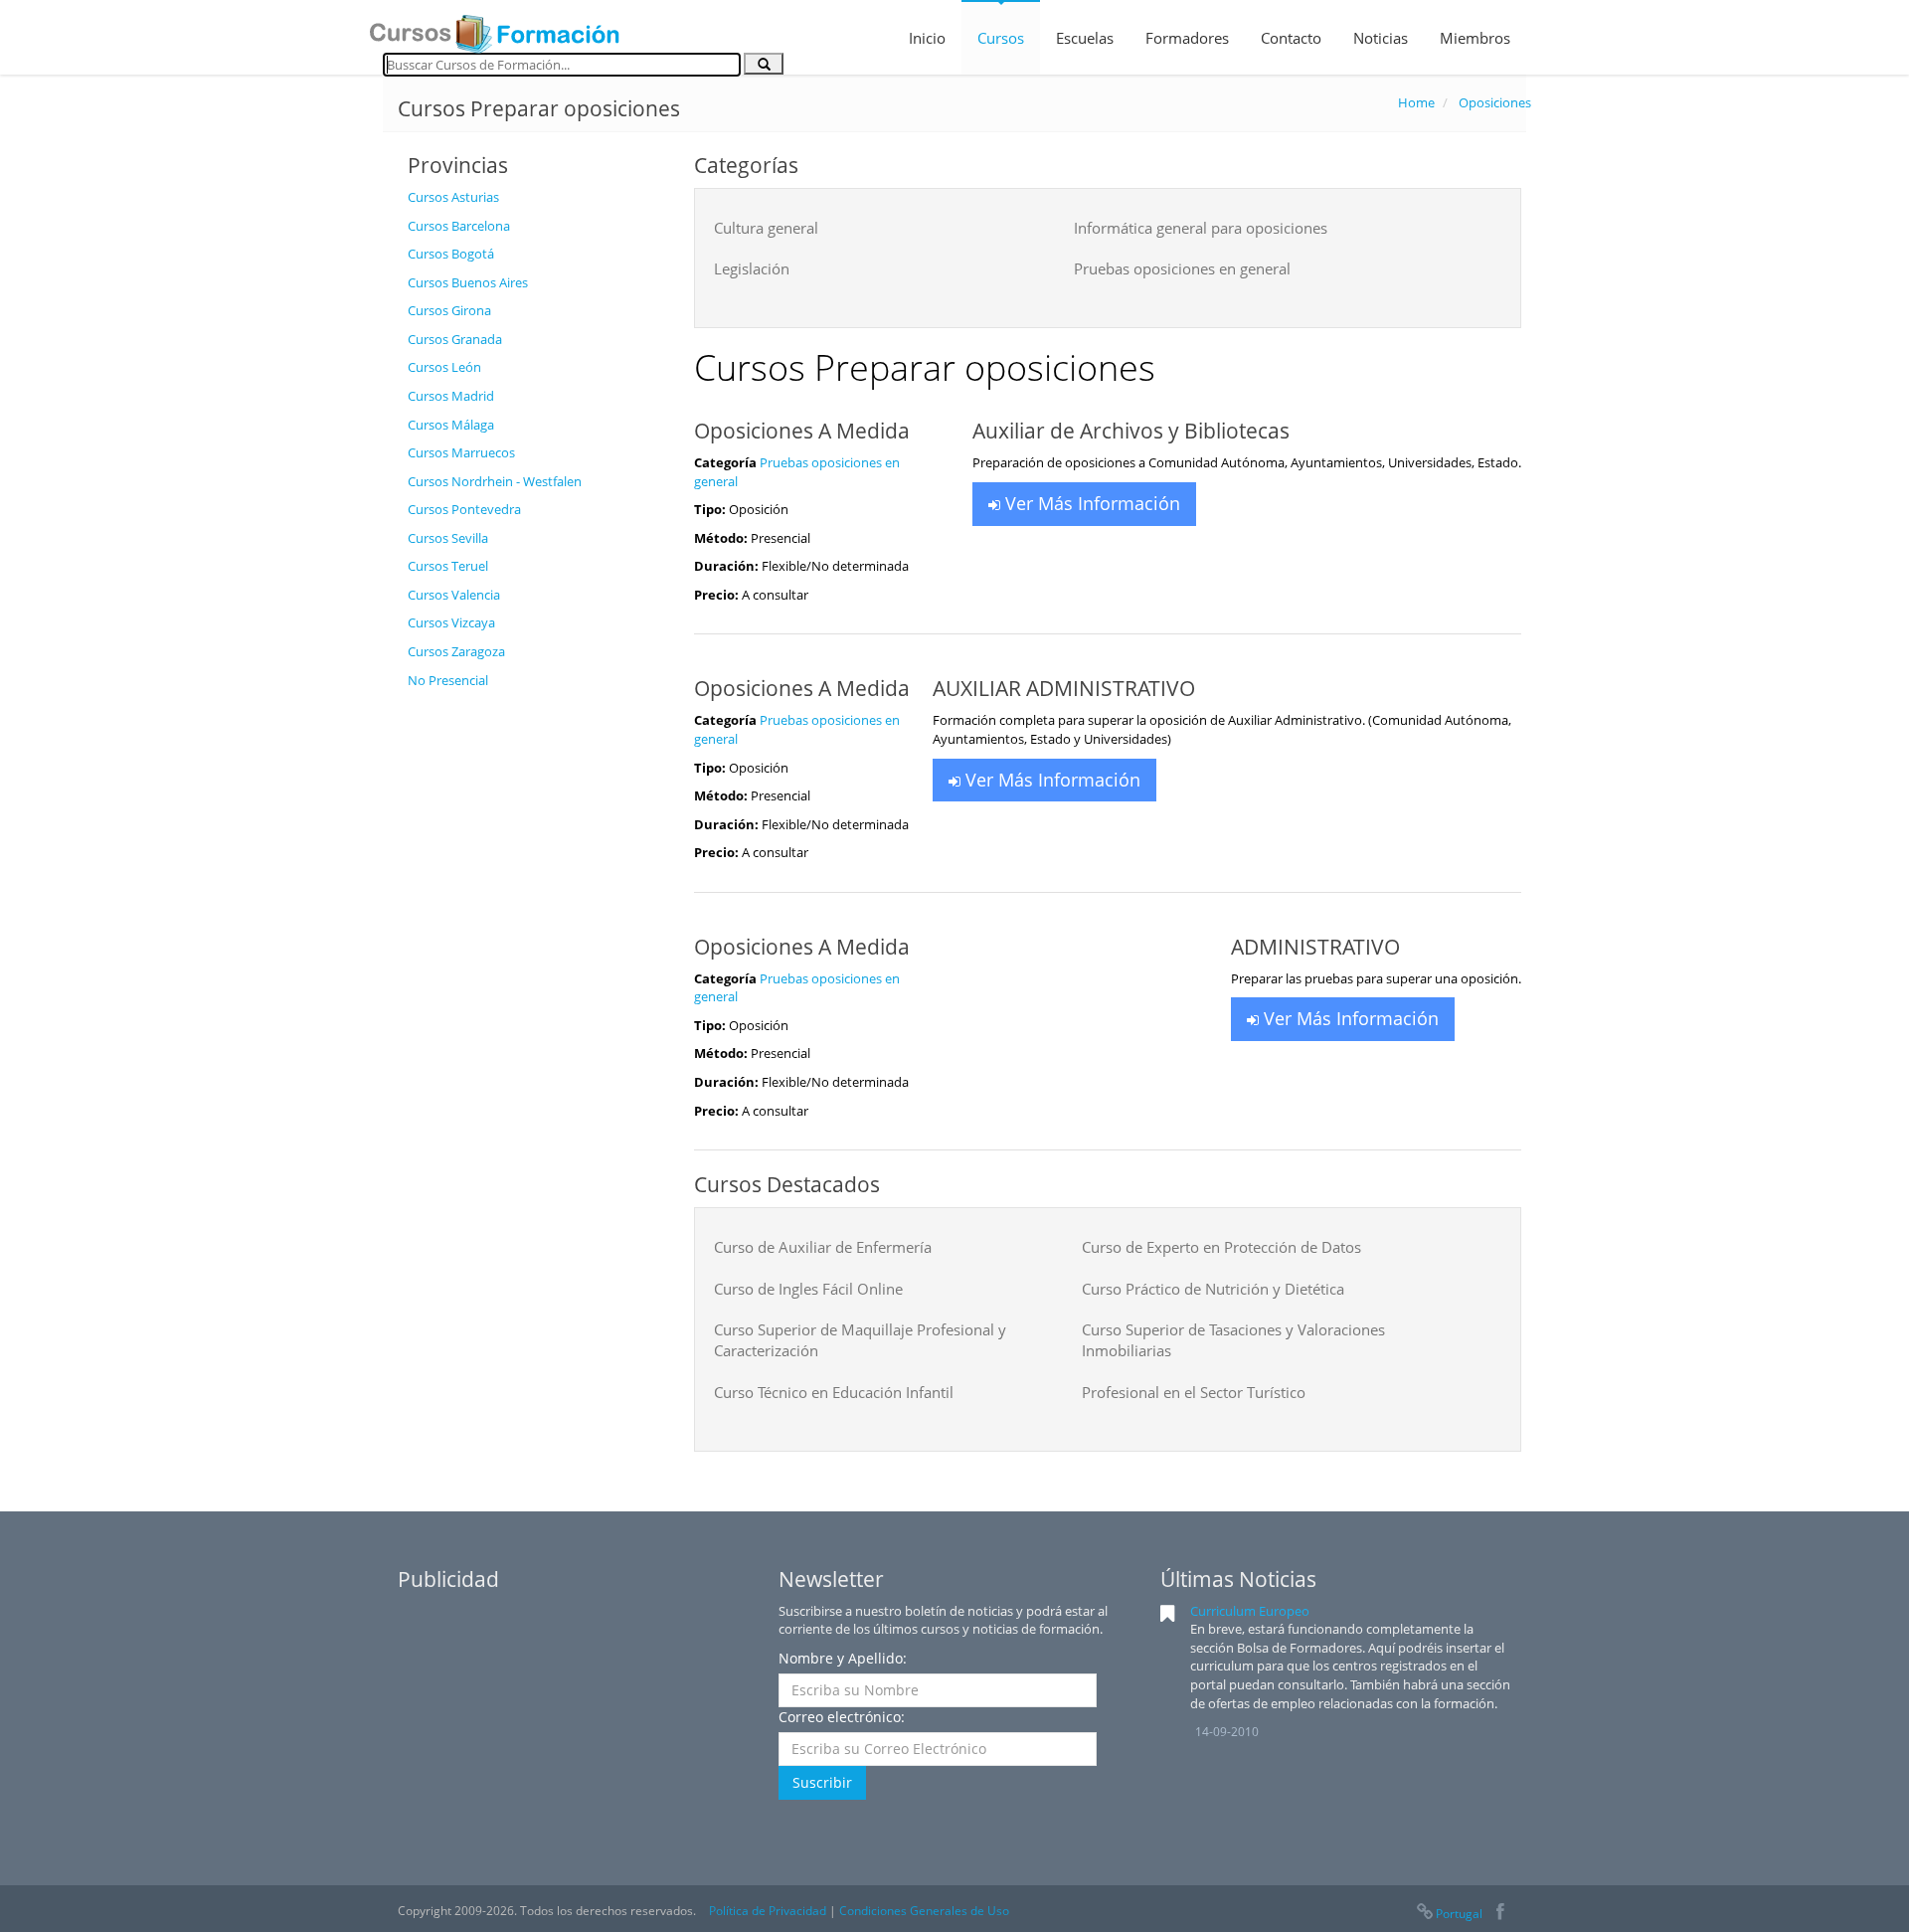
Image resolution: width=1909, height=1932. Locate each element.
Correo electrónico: (842, 1717)
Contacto (1291, 38)
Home (1416, 102)
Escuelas (1085, 38)
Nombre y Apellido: (843, 1658)
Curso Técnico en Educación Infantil (834, 1392)
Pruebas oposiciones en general (1182, 268)
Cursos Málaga (451, 425)
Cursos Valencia (454, 595)
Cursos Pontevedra (464, 509)
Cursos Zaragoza (456, 651)
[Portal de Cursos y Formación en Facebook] (1500, 1914)
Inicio (927, 38)
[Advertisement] (536, 997)
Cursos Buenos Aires (468, 282)
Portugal (1459, 1914)
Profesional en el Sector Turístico (1194, 1392)
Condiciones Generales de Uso (924, 1911)
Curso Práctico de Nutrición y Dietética (1213, 1289)
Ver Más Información (1090, 503)
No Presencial (448, 680)
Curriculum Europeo (1250, 1611)
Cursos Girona (449, 310)
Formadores (1187, 38)
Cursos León (444, 367)
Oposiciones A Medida (802, 431)
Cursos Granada (455, 339)
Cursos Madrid (451, 396)
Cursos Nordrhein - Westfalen (495, 481)
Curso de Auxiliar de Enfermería (823, 1247)
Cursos (1001, 38)
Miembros (1475, 38)
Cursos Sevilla (448, 538)
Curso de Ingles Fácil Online (808, 1289)
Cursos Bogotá (451, 254)
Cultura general (766, 228)
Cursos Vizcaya (451, 622)
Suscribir (822, 1782)
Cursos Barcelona (459, 226)
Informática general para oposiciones (1201, 228)
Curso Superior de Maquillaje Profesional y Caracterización (860, 1340)
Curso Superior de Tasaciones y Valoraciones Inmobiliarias (1233, 1340)
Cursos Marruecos (461, 452)
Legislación (752, 268)
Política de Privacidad (768, 1911)
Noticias (1381, 38)
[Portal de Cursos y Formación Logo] (494, 28)
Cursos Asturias (453, 197)
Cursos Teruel (448, 566)
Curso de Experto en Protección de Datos (1221, 1247)
